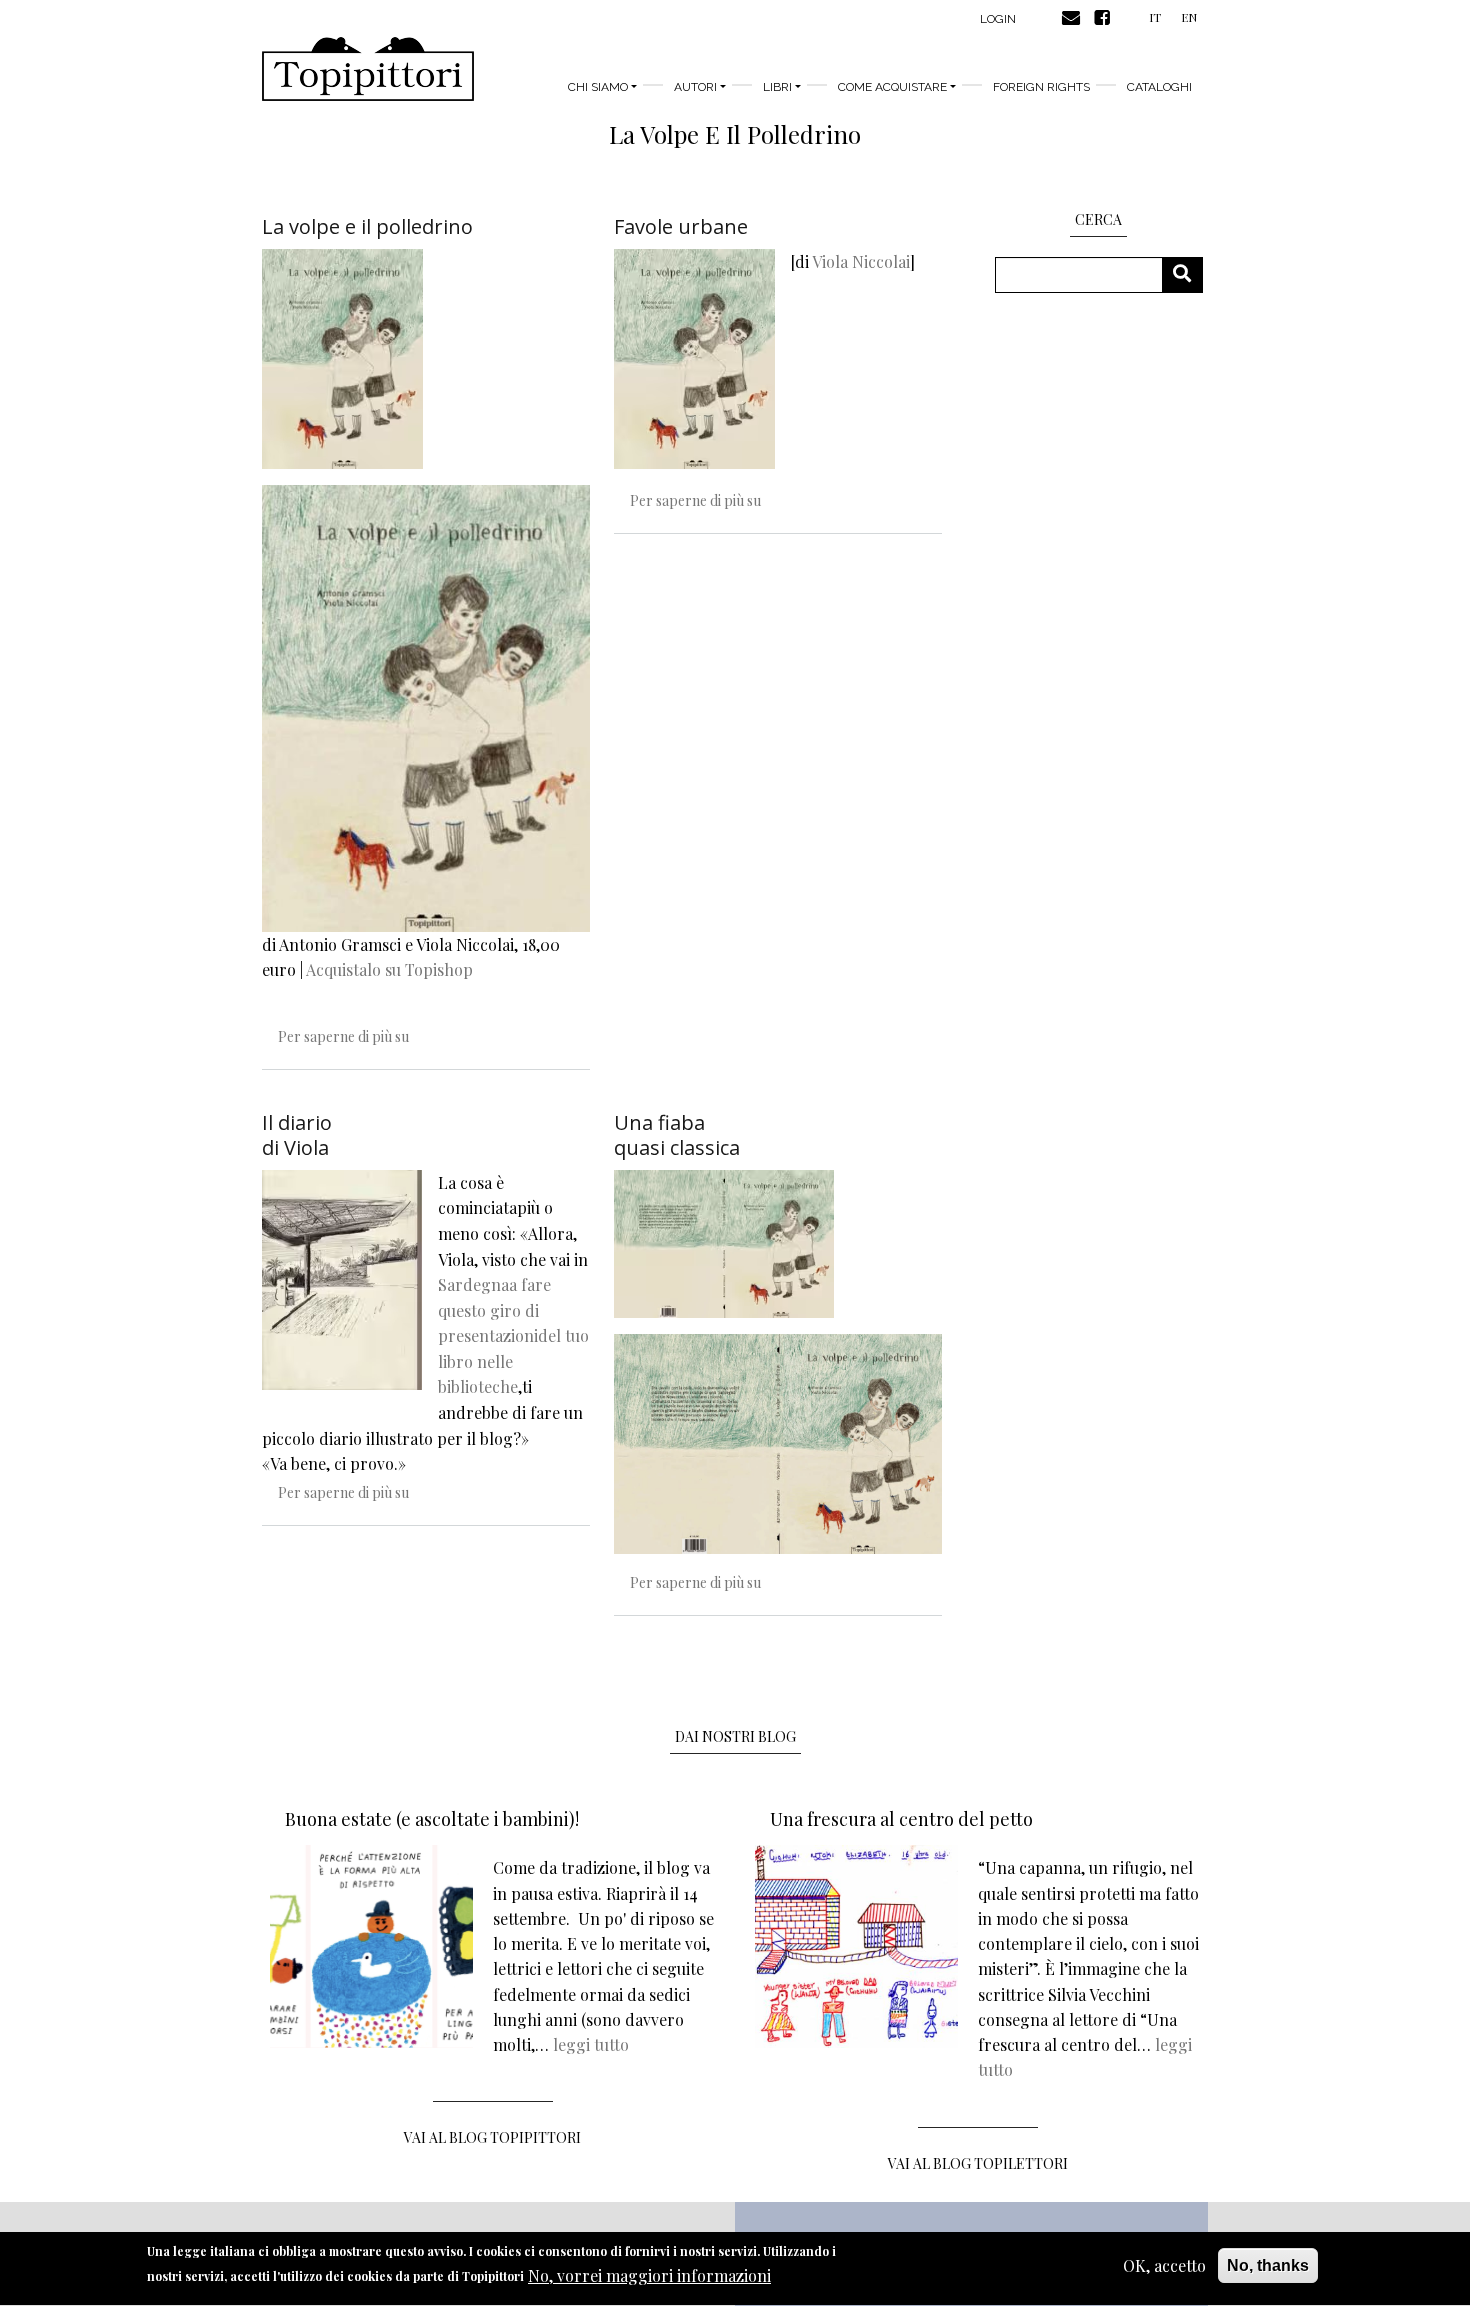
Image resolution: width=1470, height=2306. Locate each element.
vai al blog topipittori (492, 2137)
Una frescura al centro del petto (901, 1819)
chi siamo (598, 87)
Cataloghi (1159, 87)
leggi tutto (591, 2044)
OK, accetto (1164, 2265)
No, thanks (1268, 2265)
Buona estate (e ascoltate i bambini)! (432, 1819)
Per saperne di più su (343, 1036)
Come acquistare (892, 87)
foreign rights (1041, 87)
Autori (695, 87)
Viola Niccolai (861, 261)
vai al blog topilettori (978, 2163)
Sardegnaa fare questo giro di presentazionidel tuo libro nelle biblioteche (513, 1335)
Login (998, 19)
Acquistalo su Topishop (389, 969)
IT (1155, 17)
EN (1189, 17)
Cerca (1189, 274)
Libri (777, 87)
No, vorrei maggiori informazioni (649, 2275)
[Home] (368, 69)
